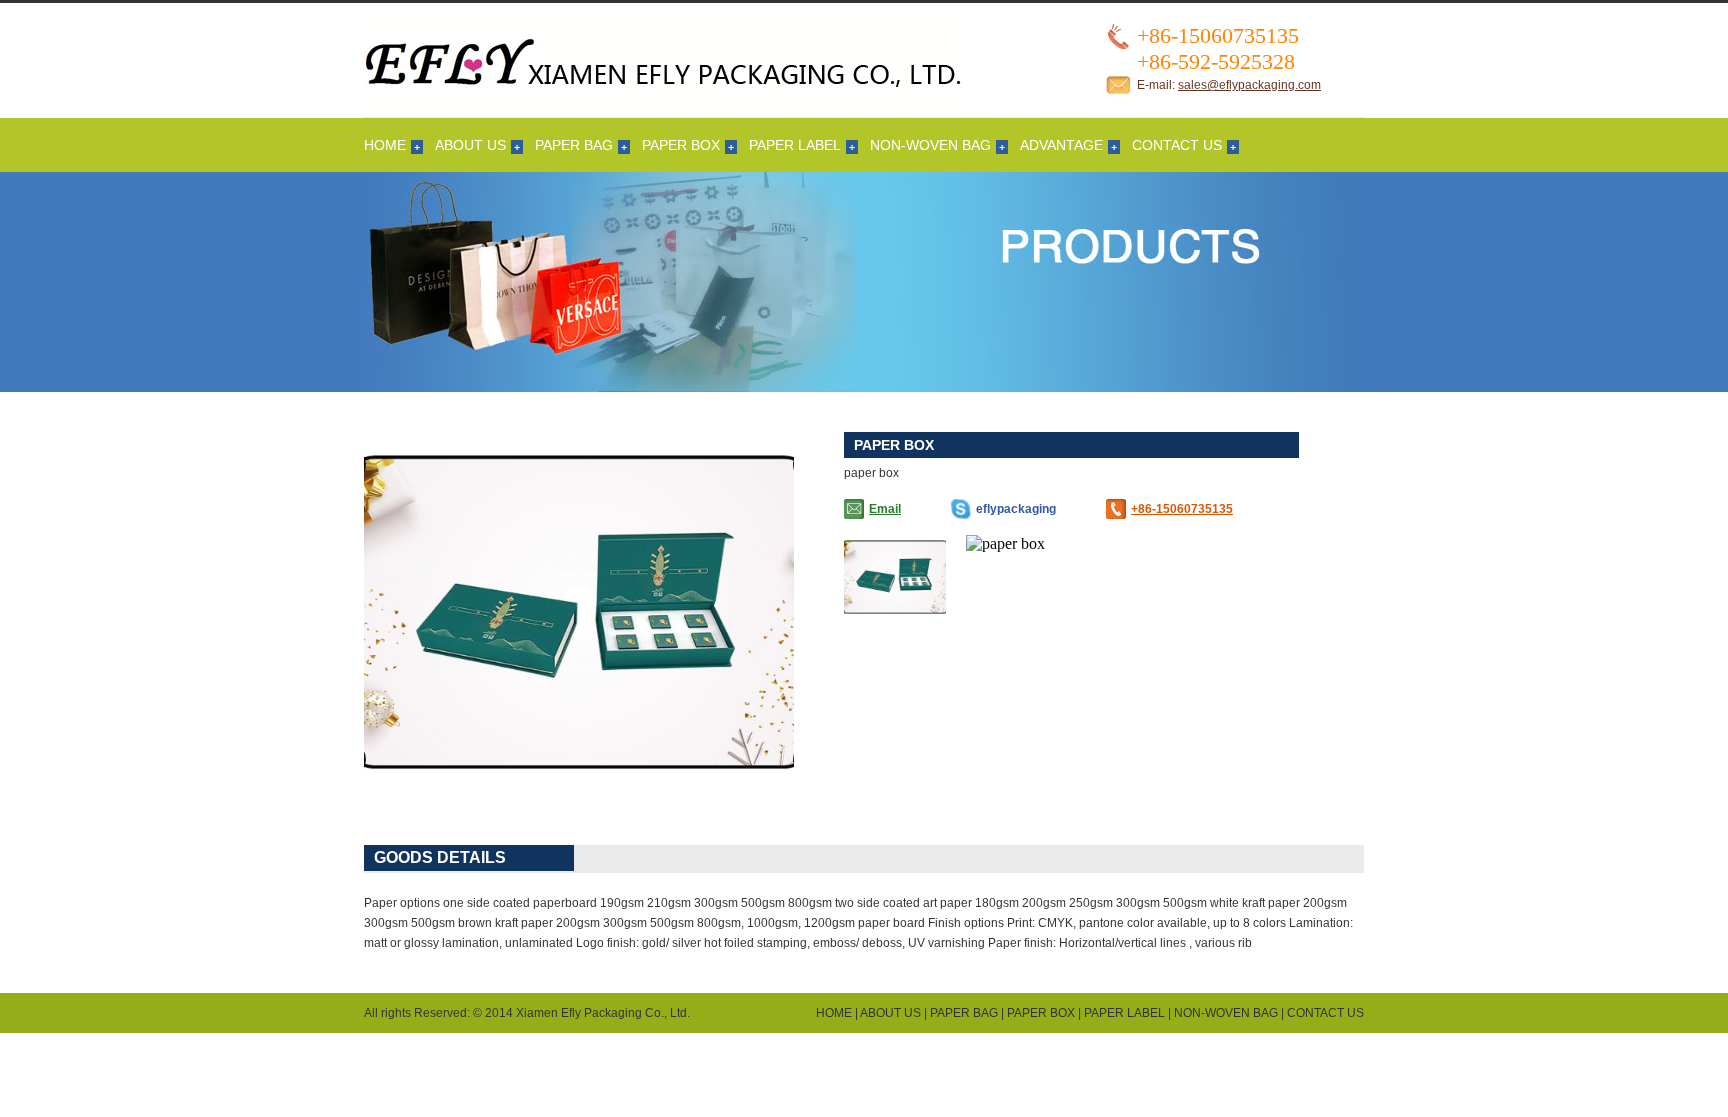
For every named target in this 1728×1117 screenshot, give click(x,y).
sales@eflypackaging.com (1249, 85)
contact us (1177, 145)
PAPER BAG (574, 145)
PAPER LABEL (795, 145)
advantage (1061, 145)
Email (885, 509)
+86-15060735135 (1182, 509)
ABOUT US (470, 145)
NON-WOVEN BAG (930, 145)
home (385, 145)
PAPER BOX (681, 145)
